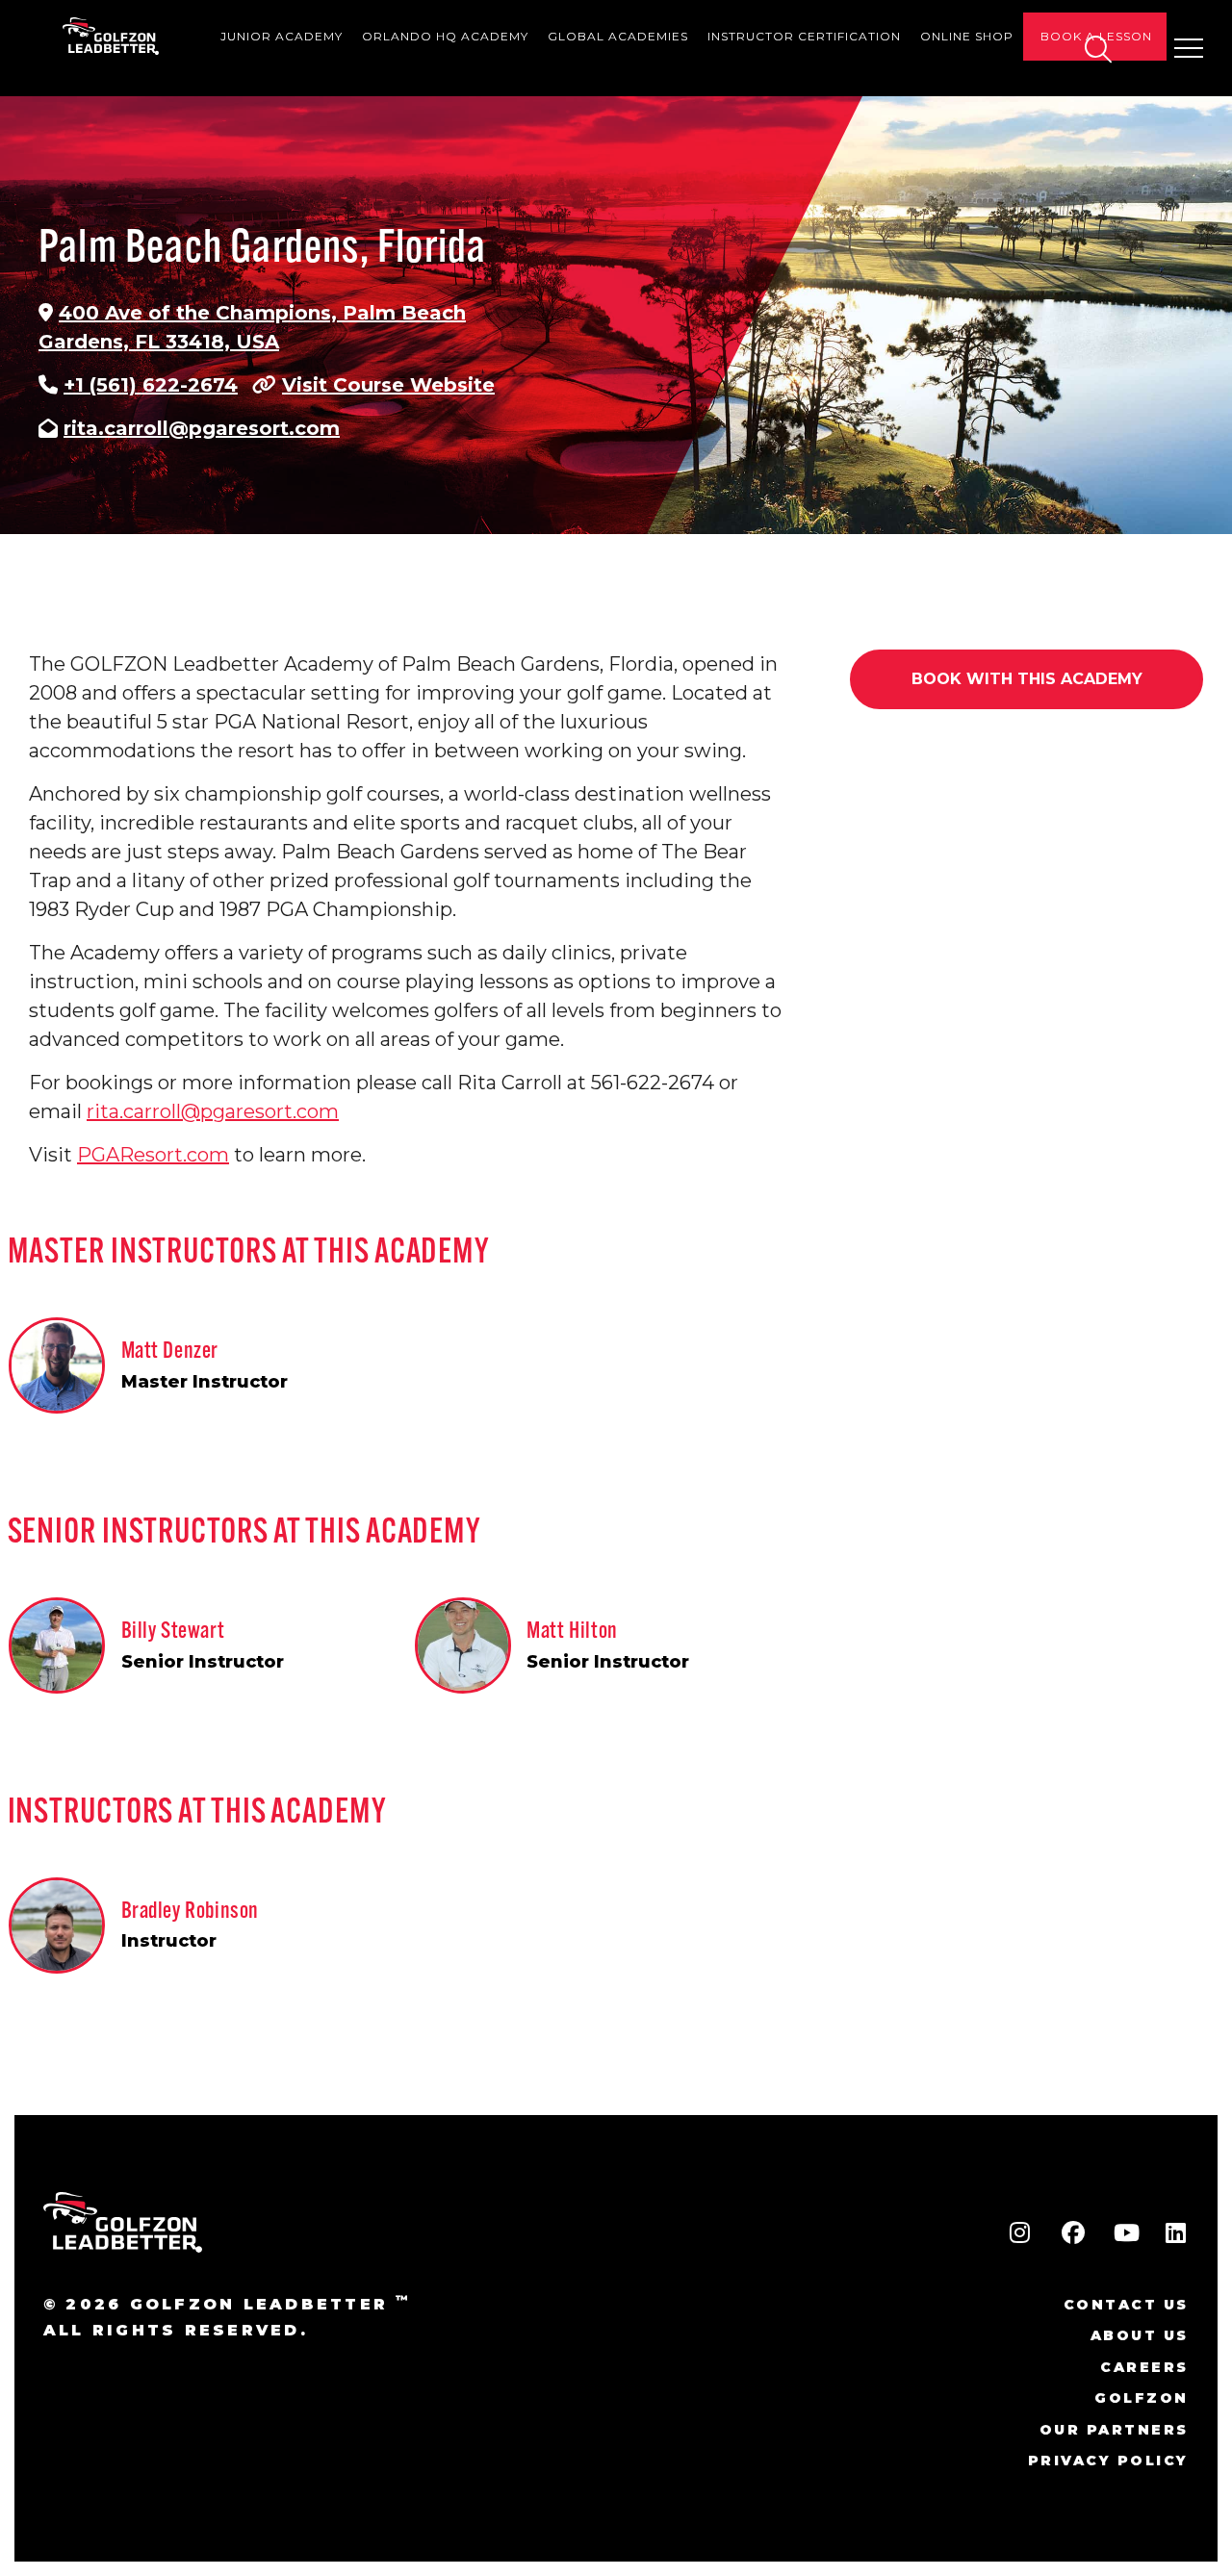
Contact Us (1126, 2305)
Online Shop (967, 36)
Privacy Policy (1108, 2461)
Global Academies (618, 36)
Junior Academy (282, 36)
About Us (1140, 2335)
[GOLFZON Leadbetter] (111, 36)
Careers (1144, 2367)
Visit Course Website (388, 385)
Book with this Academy (1027, 679)
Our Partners (1114, 2430)
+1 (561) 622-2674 (151, 385)
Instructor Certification (804, 36)
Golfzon (1142, 2398)
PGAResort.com (153, 1155)
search (1097, 49)
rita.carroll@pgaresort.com (202, 428)
